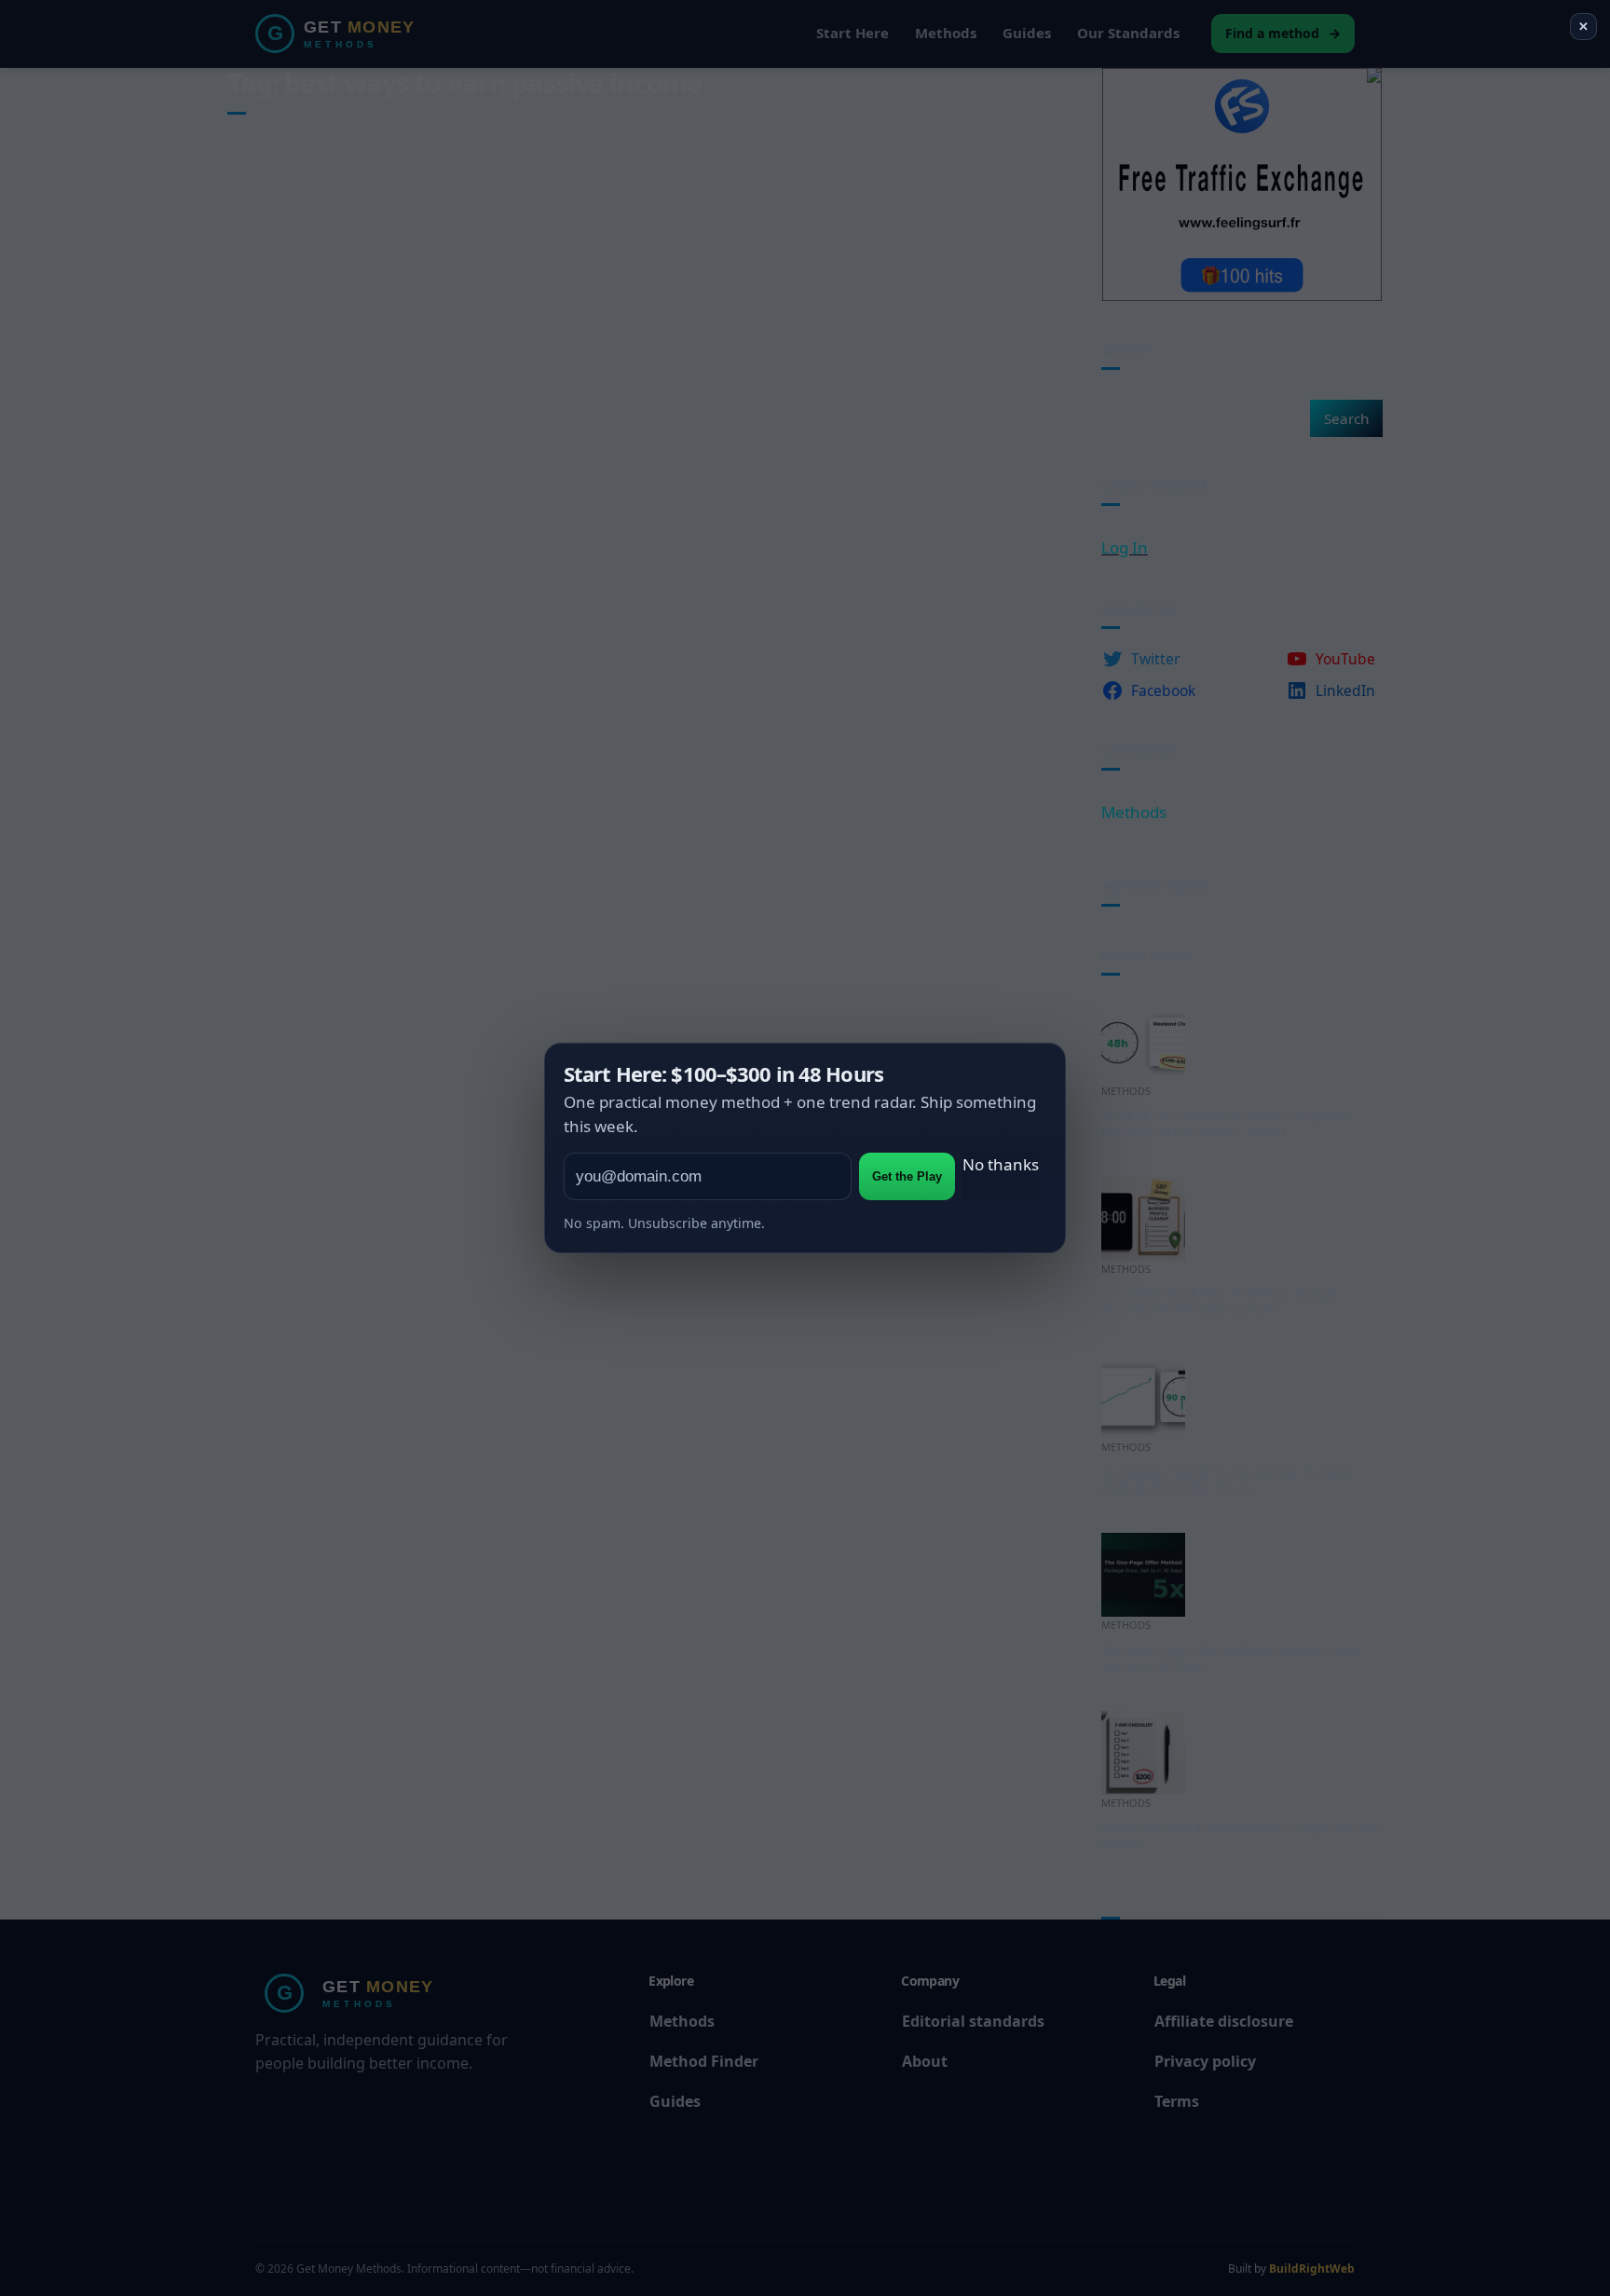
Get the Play (907, 1176)
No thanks (1001, 1164)
